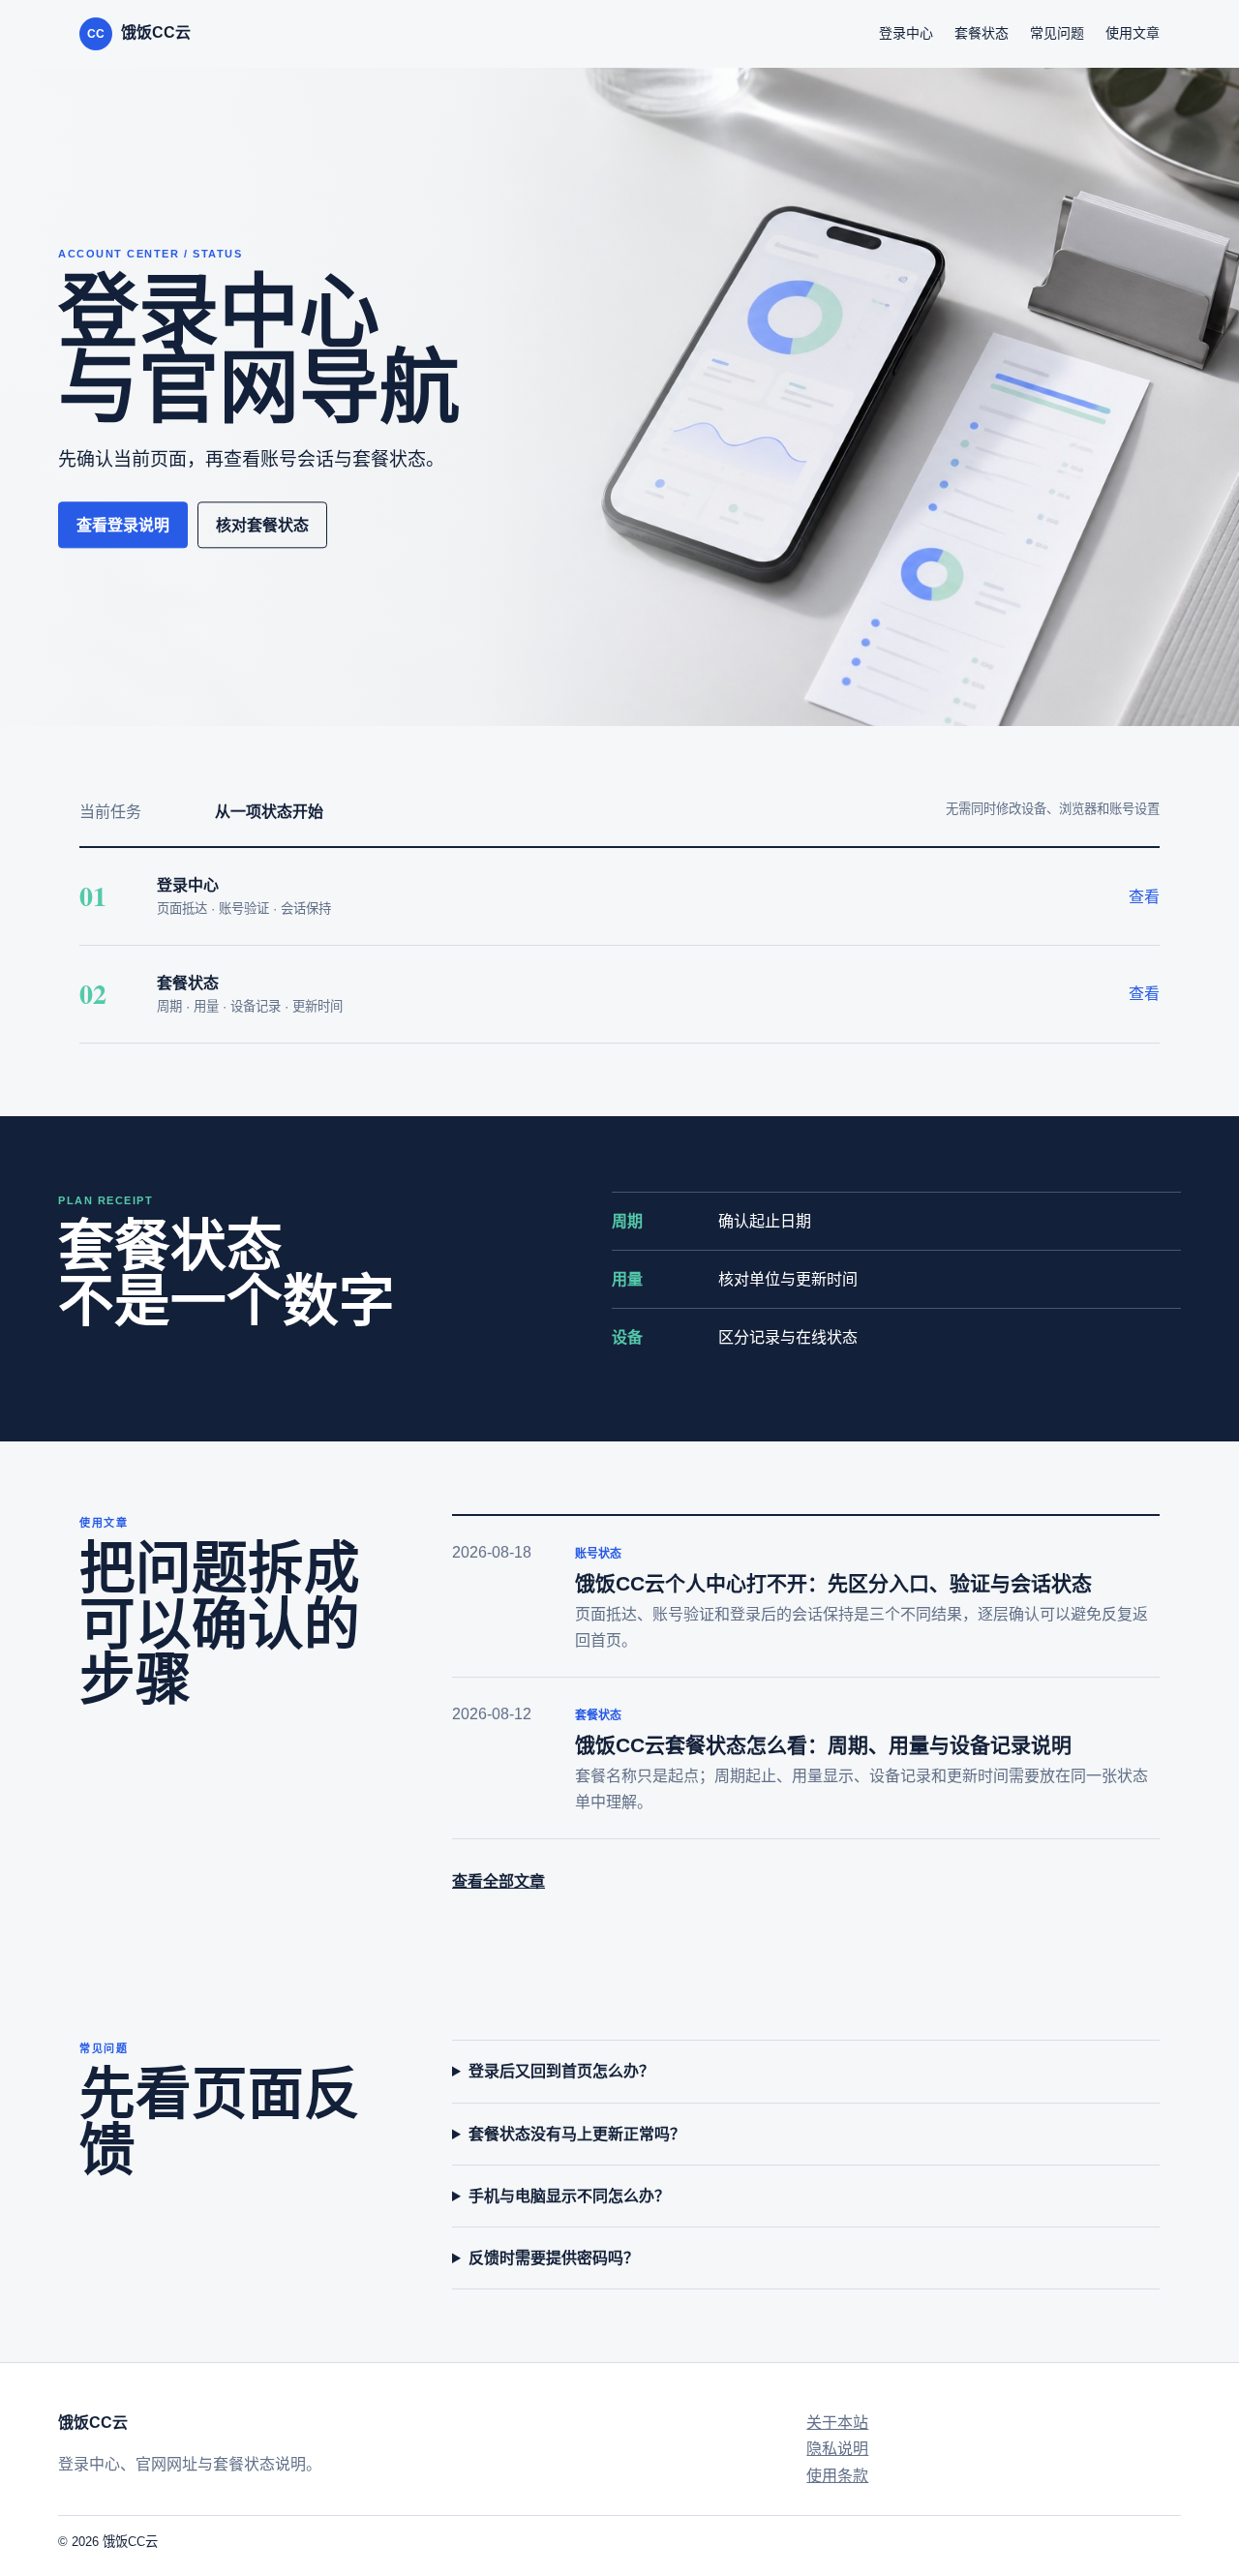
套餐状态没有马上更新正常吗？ (577, 2134)
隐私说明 (837, 2449)
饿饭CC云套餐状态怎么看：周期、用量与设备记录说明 (823, 1745)
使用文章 (1133, 33)
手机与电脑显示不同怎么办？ (569, 2196)
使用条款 (837, 2476)
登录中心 (906, 33)
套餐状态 (982, 33)
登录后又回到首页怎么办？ (561, 2071)
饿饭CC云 (139, 32)
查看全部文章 (499, 1881)
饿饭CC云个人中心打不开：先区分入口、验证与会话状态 (833, 1583)
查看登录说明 (123, 525)
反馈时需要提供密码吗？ (554, 2258)
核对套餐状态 (262, 525)
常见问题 (1057, 33)
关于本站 (837, 2423)
